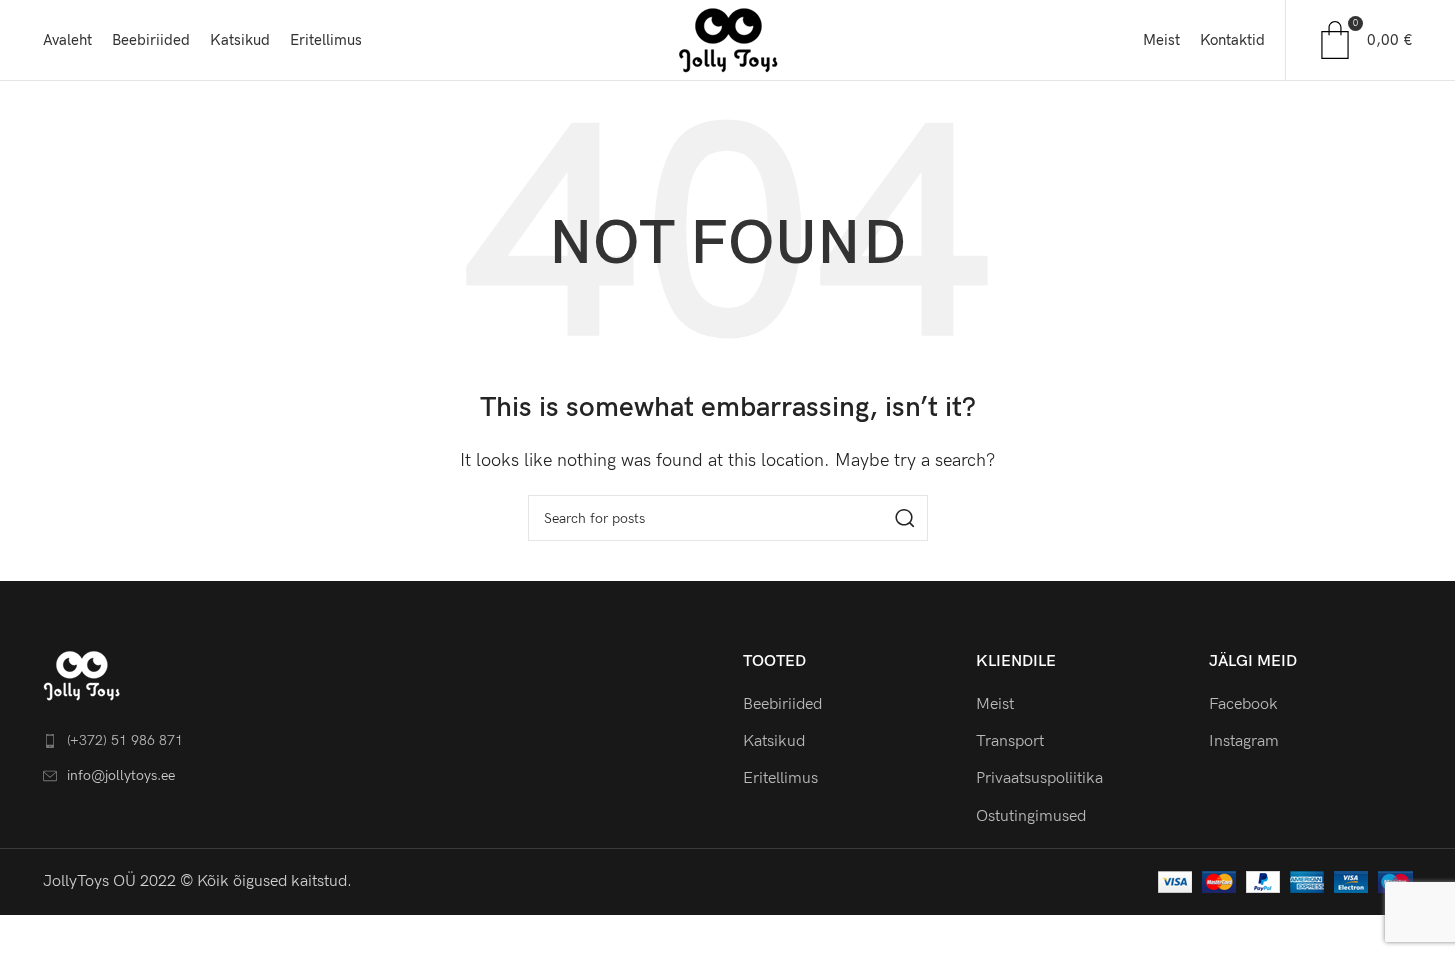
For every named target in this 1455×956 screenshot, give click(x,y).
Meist (995, 704)
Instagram (1244, 741)
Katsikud (774, 741)
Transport (1010, 741)
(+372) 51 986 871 (125, 740)
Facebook (1243, 704)
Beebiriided (782, 704)
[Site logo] (728, 39)
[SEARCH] (905, 518)
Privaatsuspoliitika (1039, 778)
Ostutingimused (1031, 816)
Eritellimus (780, 778)
